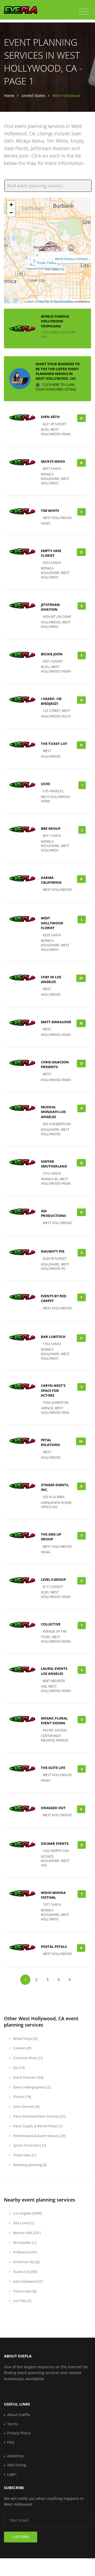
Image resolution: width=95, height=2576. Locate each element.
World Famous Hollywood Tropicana (55, 321)
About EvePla (19, 2415)
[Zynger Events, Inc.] (58, 251)
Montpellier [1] (24, 2243)
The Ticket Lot (54, 269)
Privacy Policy (19, 2433)
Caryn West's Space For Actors (53, 1390)
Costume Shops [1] (28, 2058)
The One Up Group (51, 1537)
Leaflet (29, 301)
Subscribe (21, 2537)
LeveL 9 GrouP (53, 1579)
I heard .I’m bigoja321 (51, 701)
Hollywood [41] (25, 2252)
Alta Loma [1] (23, 2223)
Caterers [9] (22, 2048)
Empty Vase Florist (51, 553)
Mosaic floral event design (54, 1721)
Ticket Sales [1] (24, 2155)
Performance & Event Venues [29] (39, 2136)
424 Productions (53, 1213)
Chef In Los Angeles (51, 979)
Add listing (17, 2465)
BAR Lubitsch (53, 1337)
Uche (46, 784)
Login (12, 2474)
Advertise (15, 2456)
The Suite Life (53, 1768)
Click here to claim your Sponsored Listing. (56, 387)
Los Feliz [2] (22, 2301)
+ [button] (11, 205)
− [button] (11, 213)
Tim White (50, 511)
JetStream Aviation (50, 607)
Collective (51, 1624)
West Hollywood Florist (52, 923)
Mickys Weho (53, 461)
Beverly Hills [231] (27, 2233)
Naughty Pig (53, 1251)
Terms (13, 2424)
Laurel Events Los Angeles (54, 1671)
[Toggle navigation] (84, 12)
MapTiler (44, 301)
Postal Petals (46, 263)
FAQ (11, 2442)
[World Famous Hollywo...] (71, 248)
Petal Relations (50, 1442)
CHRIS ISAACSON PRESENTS (55, 1064)
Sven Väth (50, 417)
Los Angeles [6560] (27, 2213)
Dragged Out (53, 1808)
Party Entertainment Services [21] (39, 2116)
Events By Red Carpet (54, 1298)
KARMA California (51, 880)
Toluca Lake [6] (24, 2291)
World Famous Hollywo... (73, 259)
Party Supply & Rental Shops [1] (37, 2126)
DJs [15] (18, 2068)
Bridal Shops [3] (25, 2038)
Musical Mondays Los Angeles (53, 1112)
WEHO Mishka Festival (53, 1895)
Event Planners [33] (28, 2077)
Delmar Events (55, 1843)
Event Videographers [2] (32, 2087)
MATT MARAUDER (56, 1022)
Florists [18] (22, 2097)
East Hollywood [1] (27, 2281)
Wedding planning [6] (29, 2165)
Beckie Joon (52, 654)
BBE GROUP (51, 828)
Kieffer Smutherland (54, 1164)
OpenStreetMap (63, 301)
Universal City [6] (26, 2262)
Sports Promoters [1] (29, 2145)
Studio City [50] (25, 2272)
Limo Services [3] (26, 2106)
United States (33, 96)
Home (9, 96)
